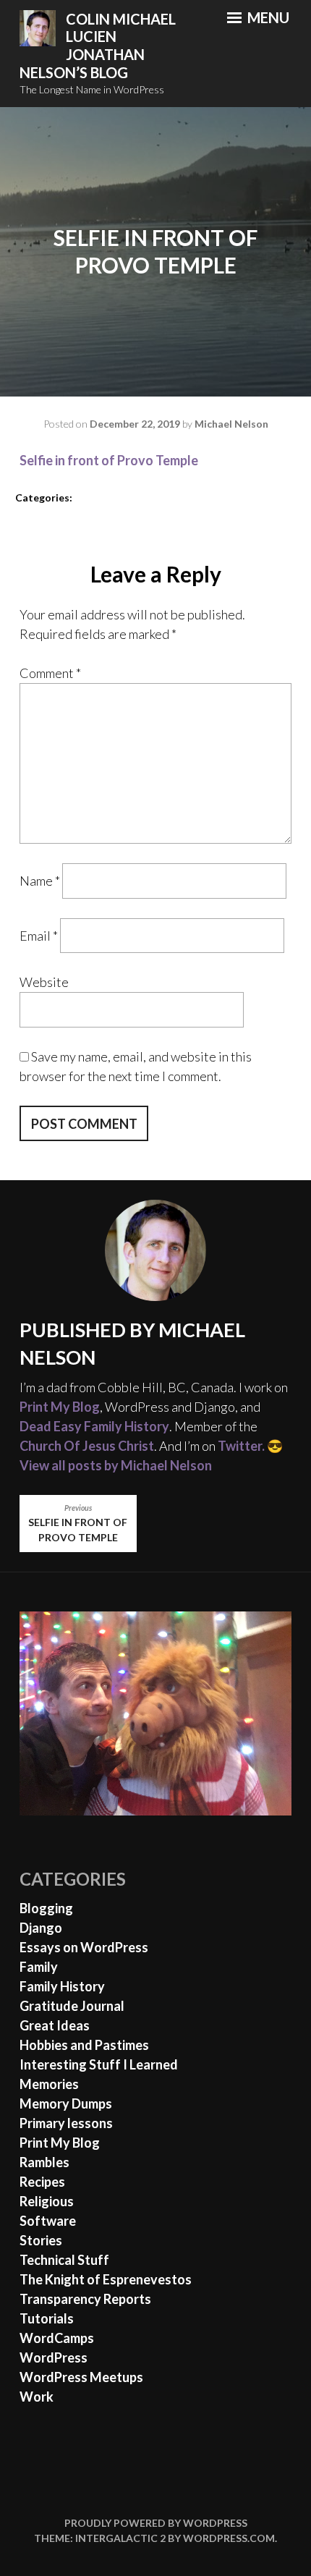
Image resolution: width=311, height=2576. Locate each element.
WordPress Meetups (81, 2377)
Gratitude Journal (72, 2006)
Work (37, 2397)
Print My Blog (60, 1407)
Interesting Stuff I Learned (99, 2064)
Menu (267, 17)
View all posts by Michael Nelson (116, 1465)
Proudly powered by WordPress (156, 2523)
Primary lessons (66, 2123)
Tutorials (47, 2318)
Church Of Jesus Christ (87, 1446)
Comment (50, 673)
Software (48, 2221)
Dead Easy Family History (94, 1426)
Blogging (46, 1908)
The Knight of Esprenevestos (106, 2279)
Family (39, 1967)
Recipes (42, 2182)
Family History (62, 1986)
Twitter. (241, 1446)
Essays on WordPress (84, 1947)
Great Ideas (55, 2025)
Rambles (44, 2162)
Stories (41, 2240)
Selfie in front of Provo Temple (109, 460)
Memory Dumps (66, 2103)
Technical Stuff (64, 2260)
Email (39, 936)
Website (44, 982)
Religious (47, 2201)
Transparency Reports (85, 2299)
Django (41, 1928)
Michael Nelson (231, 424)
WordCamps (57, 2338)
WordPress (54, 2357)
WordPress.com (229, 2538)
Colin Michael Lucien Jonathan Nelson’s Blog (98, 46)
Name (40, 881)
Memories (49, 2084)
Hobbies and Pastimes (84, 2045)
